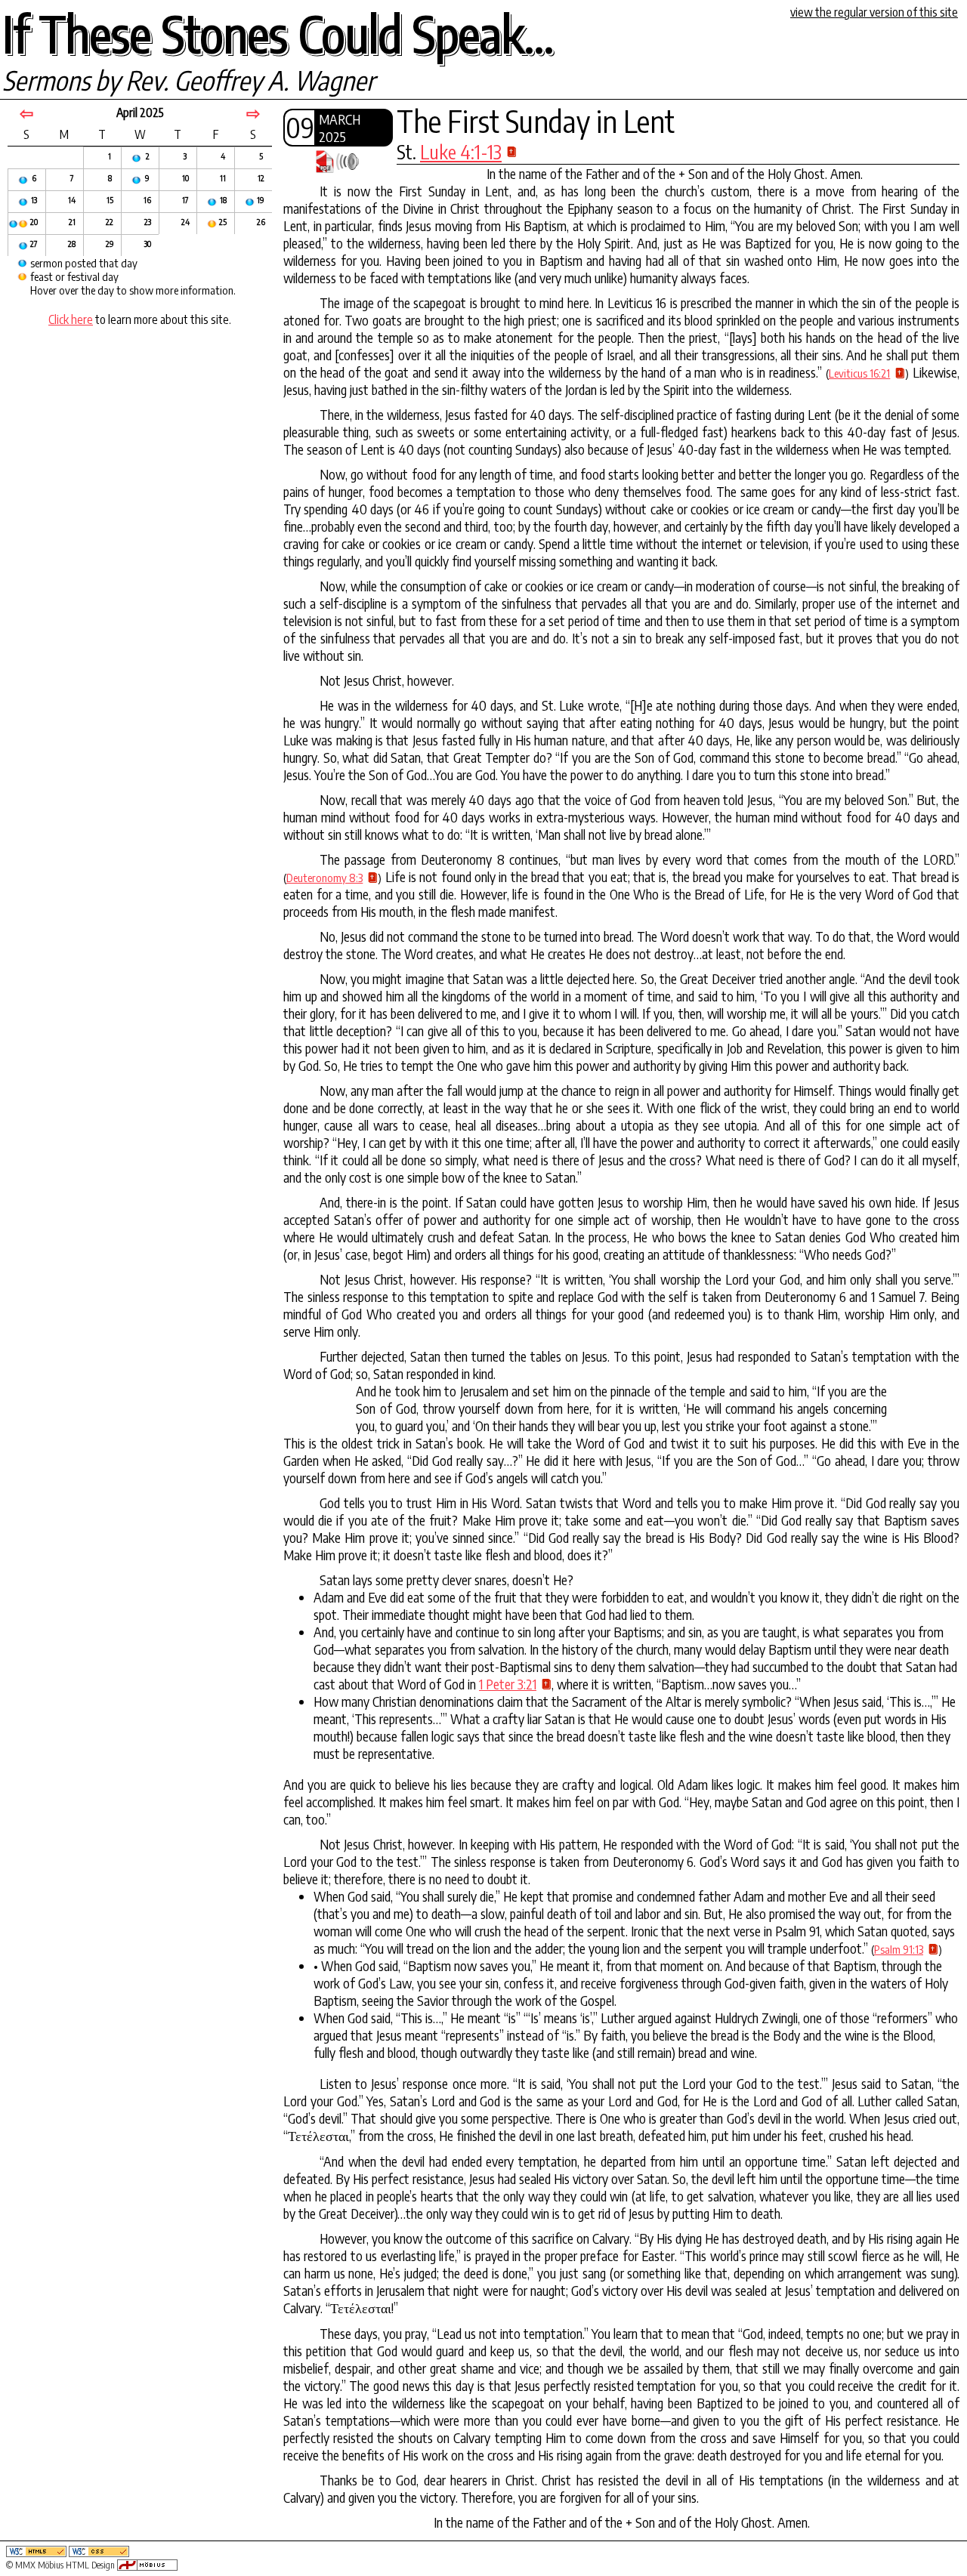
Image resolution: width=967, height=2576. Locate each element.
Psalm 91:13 (899, 1949)
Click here (71, 319)
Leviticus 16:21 (860, 373)
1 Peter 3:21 (508, 1684)
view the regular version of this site (874, 12)
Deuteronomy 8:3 (324, 878)
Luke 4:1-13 (461, 152)
